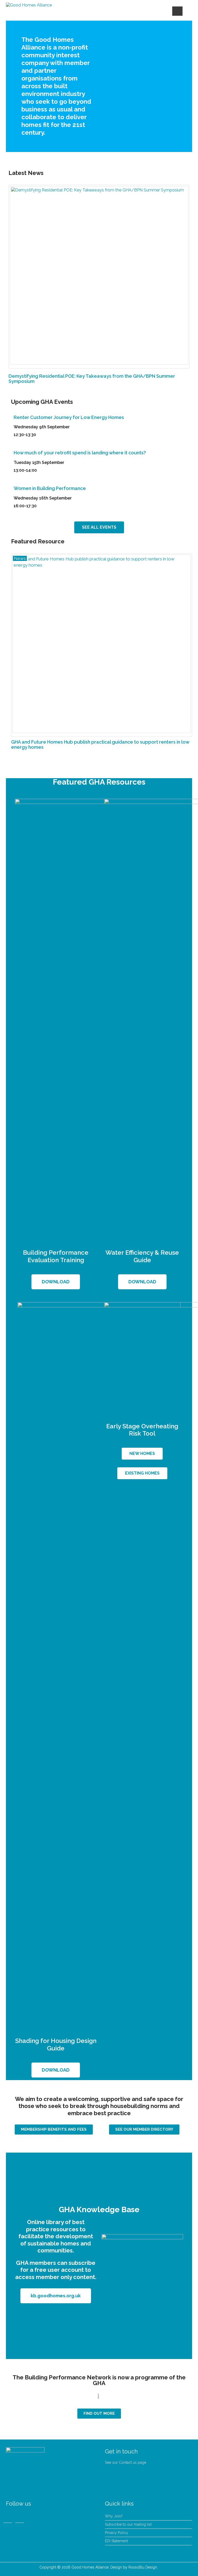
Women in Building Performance (50, 488)
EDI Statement (116, 2541)
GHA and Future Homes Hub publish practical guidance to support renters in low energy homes (100, 744)
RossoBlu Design (143, 2567)
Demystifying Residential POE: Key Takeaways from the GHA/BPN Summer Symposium (92, 379)
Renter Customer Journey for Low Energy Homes (69, 417)
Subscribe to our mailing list (128, 2524)
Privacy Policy (117, 2533)
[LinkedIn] (8, 2517)
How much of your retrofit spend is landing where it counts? (80, 453)
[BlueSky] (20, 2517)
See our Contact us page (126, 2462)
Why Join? (114, 2516)
